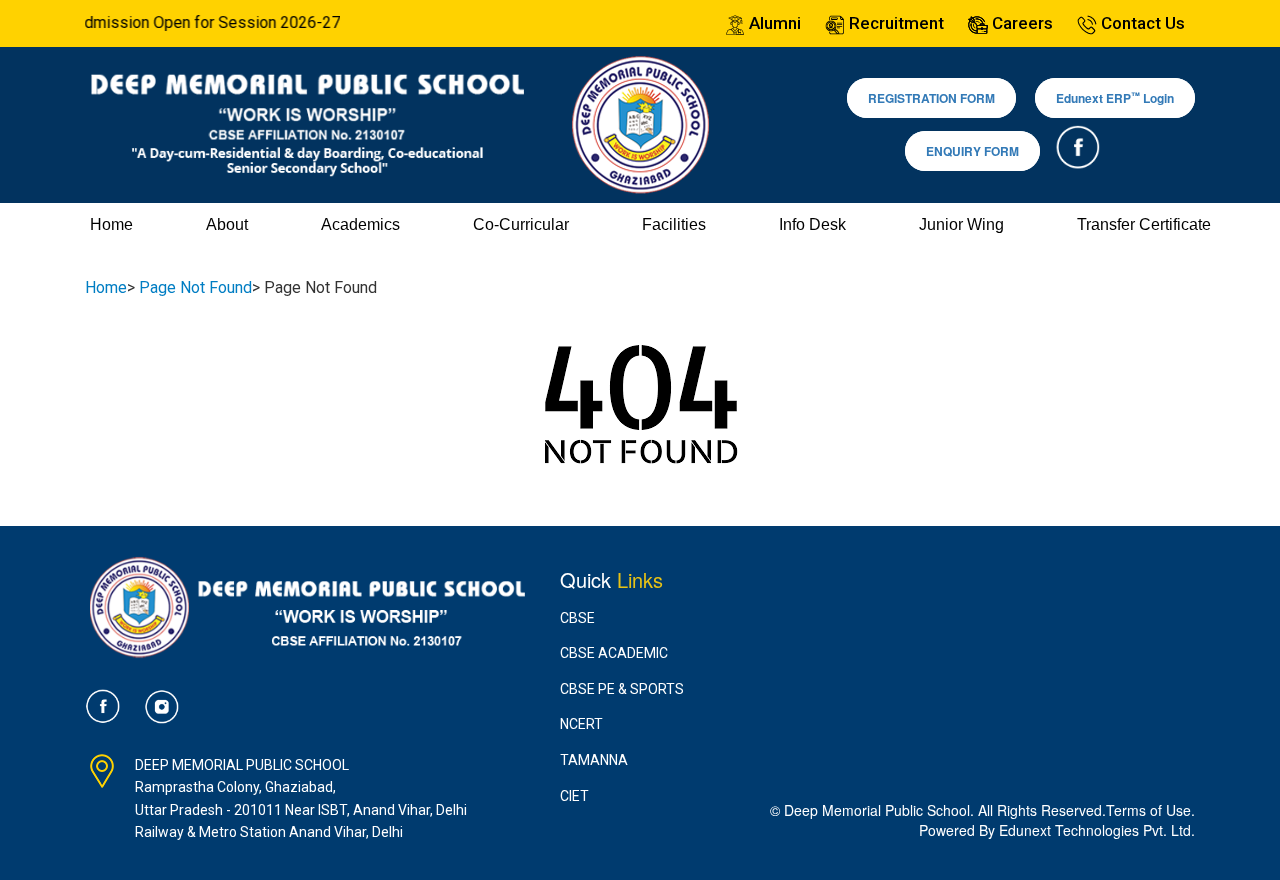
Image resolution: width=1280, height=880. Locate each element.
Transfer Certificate (1144, 224)
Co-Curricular (521, 224)
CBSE (577, 618)
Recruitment (894, 23)
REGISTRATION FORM (931, 98)
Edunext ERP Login (1115, 98)
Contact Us (1141, 23)
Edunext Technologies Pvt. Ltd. (1097, 830)
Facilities (674, 224)
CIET (574, 796)
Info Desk (812, 224)
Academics (360, 224)
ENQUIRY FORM (972, 151)
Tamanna (594, 760)
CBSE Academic (614, 653)
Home (111, 224)
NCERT (581, 724)
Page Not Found (195, 287)
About (227, 224)
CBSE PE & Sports (622, 689)
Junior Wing (961, 224)
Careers (1020, 23)
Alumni (773, 23)
